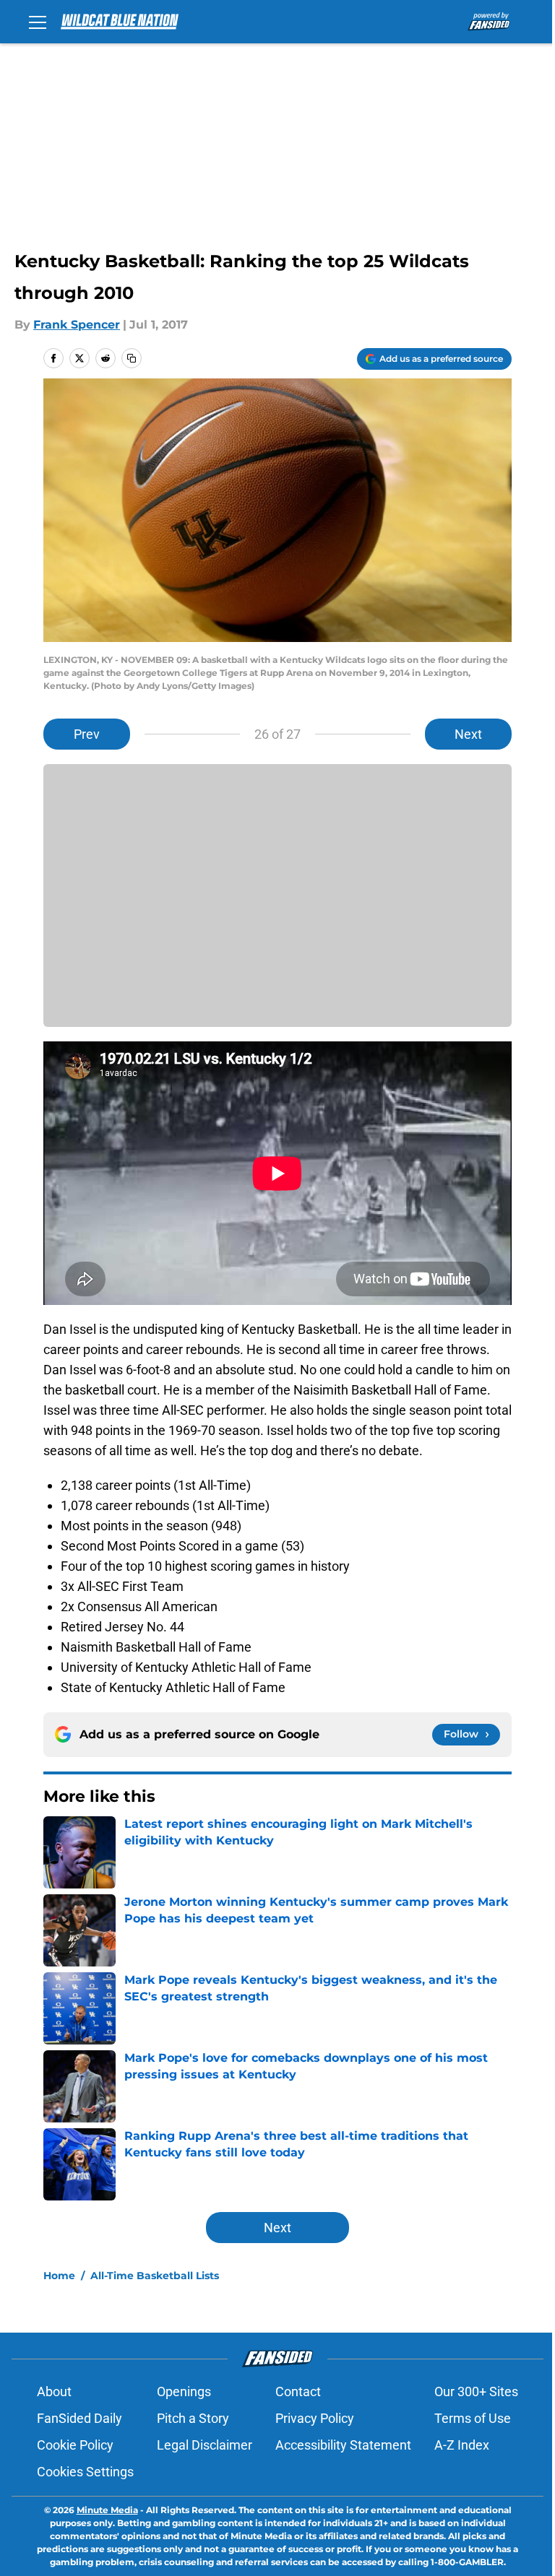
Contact (298, 2391)
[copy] (132, 358)
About (54, 2391)
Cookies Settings (85, 2472)
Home (59, 2276)
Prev (87, 734)
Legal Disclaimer (205, 2445)
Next (468, 734)
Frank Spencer (77, 325)
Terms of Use (473, 2418)
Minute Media (107, 2510)
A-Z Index (462, 2445)
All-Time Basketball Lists (155, 2276)
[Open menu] (38, 22)
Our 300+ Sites (476, 2391)
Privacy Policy (315, 2418)
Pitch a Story (193, 2418)
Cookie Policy (75, 2445)
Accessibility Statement (343, 2445)
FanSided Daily (79, 2418)
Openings (184, 2391)
